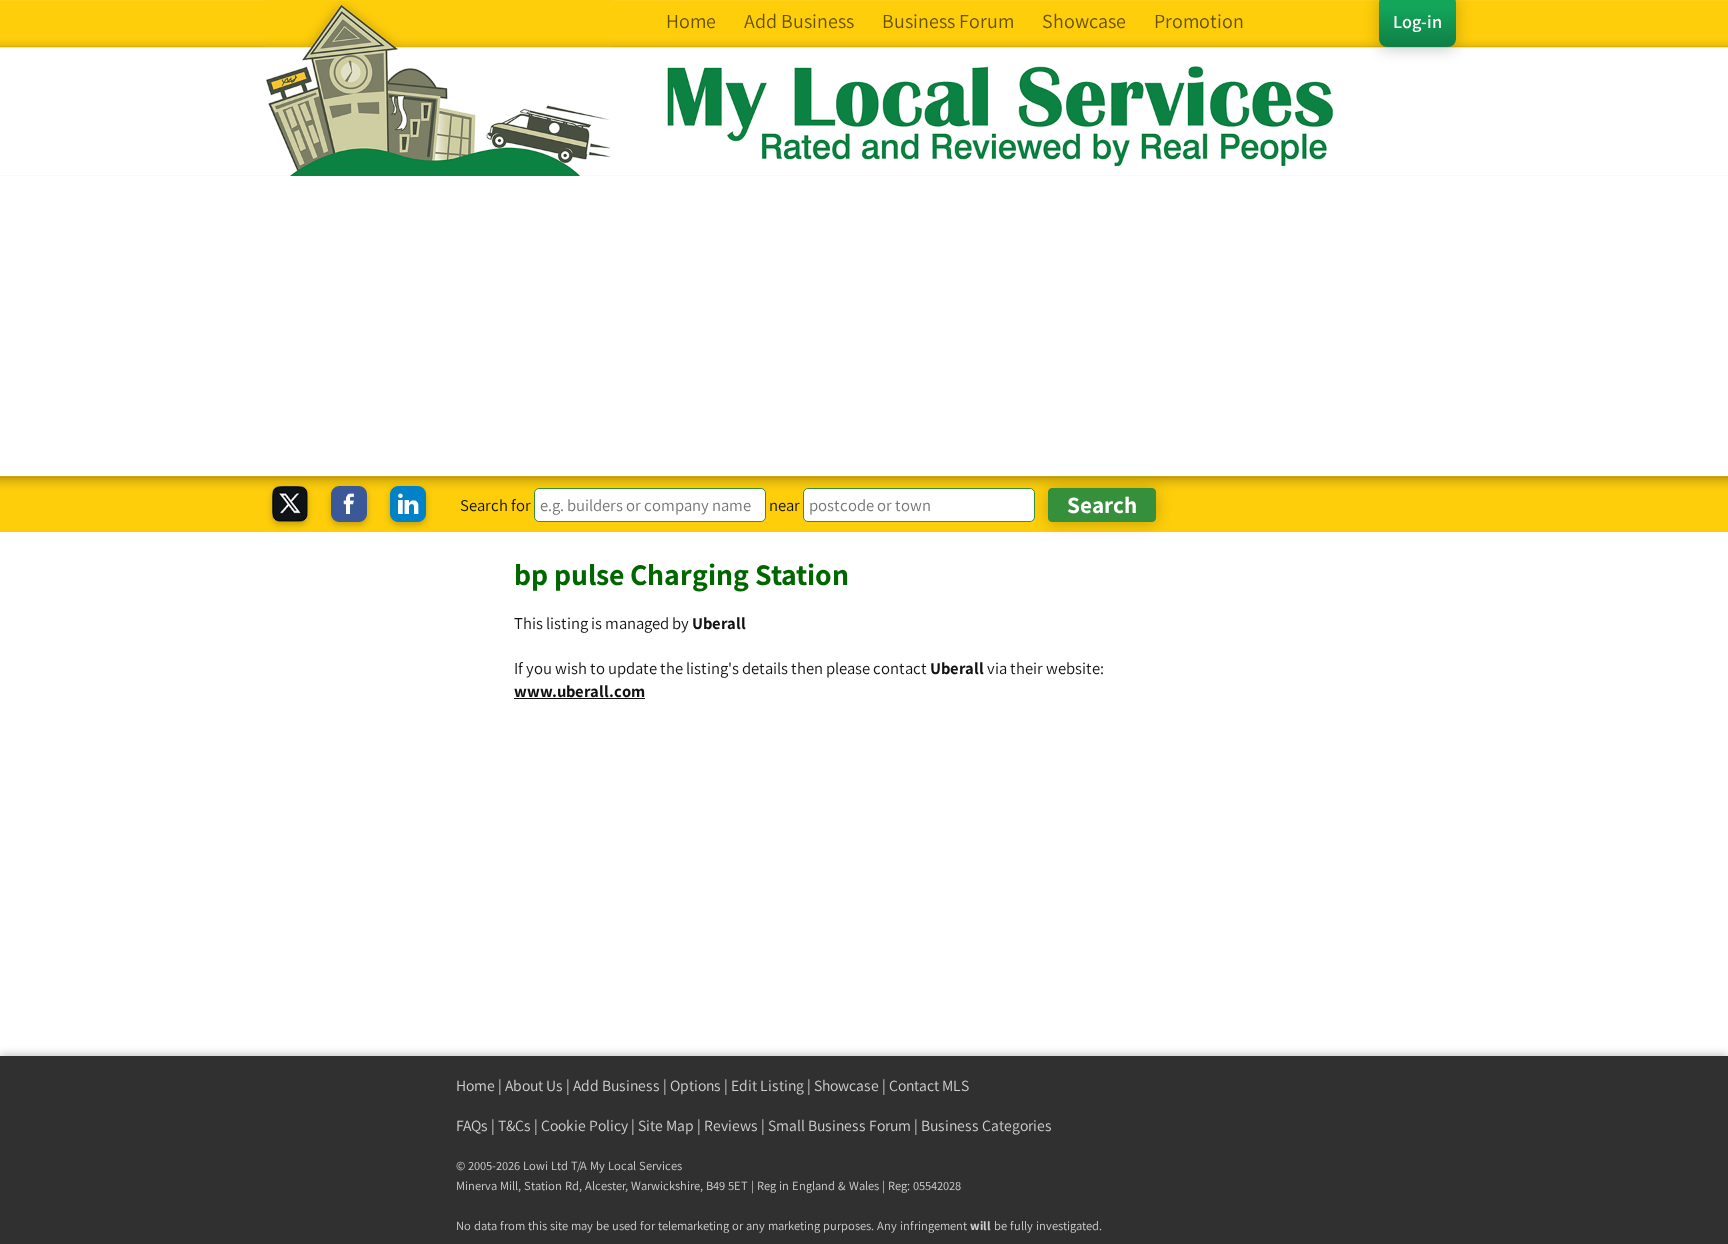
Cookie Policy (584, 1125)
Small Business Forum (839, 1125)
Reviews (731, 1125)
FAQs (472, 1125)
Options (695, 1085)
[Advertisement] (864, 326)
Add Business (616, 1085)
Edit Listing (767, 1085)
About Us (534, 1085)
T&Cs (514, 1125)
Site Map (666, 1125)
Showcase (846, 1085)
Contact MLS (929, 1085)
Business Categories (986, 1125)
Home (475, 1085)
